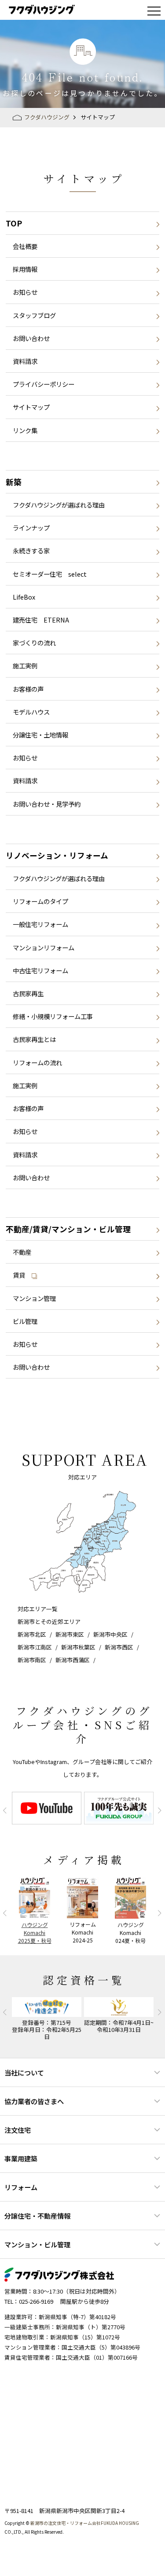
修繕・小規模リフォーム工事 (53, 1016)
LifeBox (24, 597)
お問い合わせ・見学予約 (47, 804)
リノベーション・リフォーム (57, 855)
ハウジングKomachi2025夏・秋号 (35, 1933)
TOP (14, 223)
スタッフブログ (34, 315)
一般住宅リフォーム (40, 924)
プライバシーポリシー (44, 384)
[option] (47, 1808)
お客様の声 (28, 689)
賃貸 (19, 1275)
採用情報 (25, 269)
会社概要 (25, 246)
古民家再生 (28, 993)
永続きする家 (31, 550)
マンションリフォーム (44, 947)
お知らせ (25, 292)
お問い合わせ (31, 338)
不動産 (22, 1252)
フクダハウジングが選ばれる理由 (59, 505)
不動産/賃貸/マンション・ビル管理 (68, 1229)
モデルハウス (31, 712)
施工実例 (25, 665)
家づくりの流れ (34, 643)
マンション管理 (34, 1298)
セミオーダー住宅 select (50, 574)
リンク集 (25, 430)
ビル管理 (25, 1321)
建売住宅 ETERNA (41, 620)
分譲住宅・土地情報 (40, 735)
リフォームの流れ (37, 1062)
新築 (14, 482)
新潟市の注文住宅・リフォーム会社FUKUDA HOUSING (85, 2523)
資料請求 (25, 361)
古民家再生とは (34, 1039)
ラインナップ (31, 528)
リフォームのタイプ (40, 901)
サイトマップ (31, 407)
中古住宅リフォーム (40, 970)
